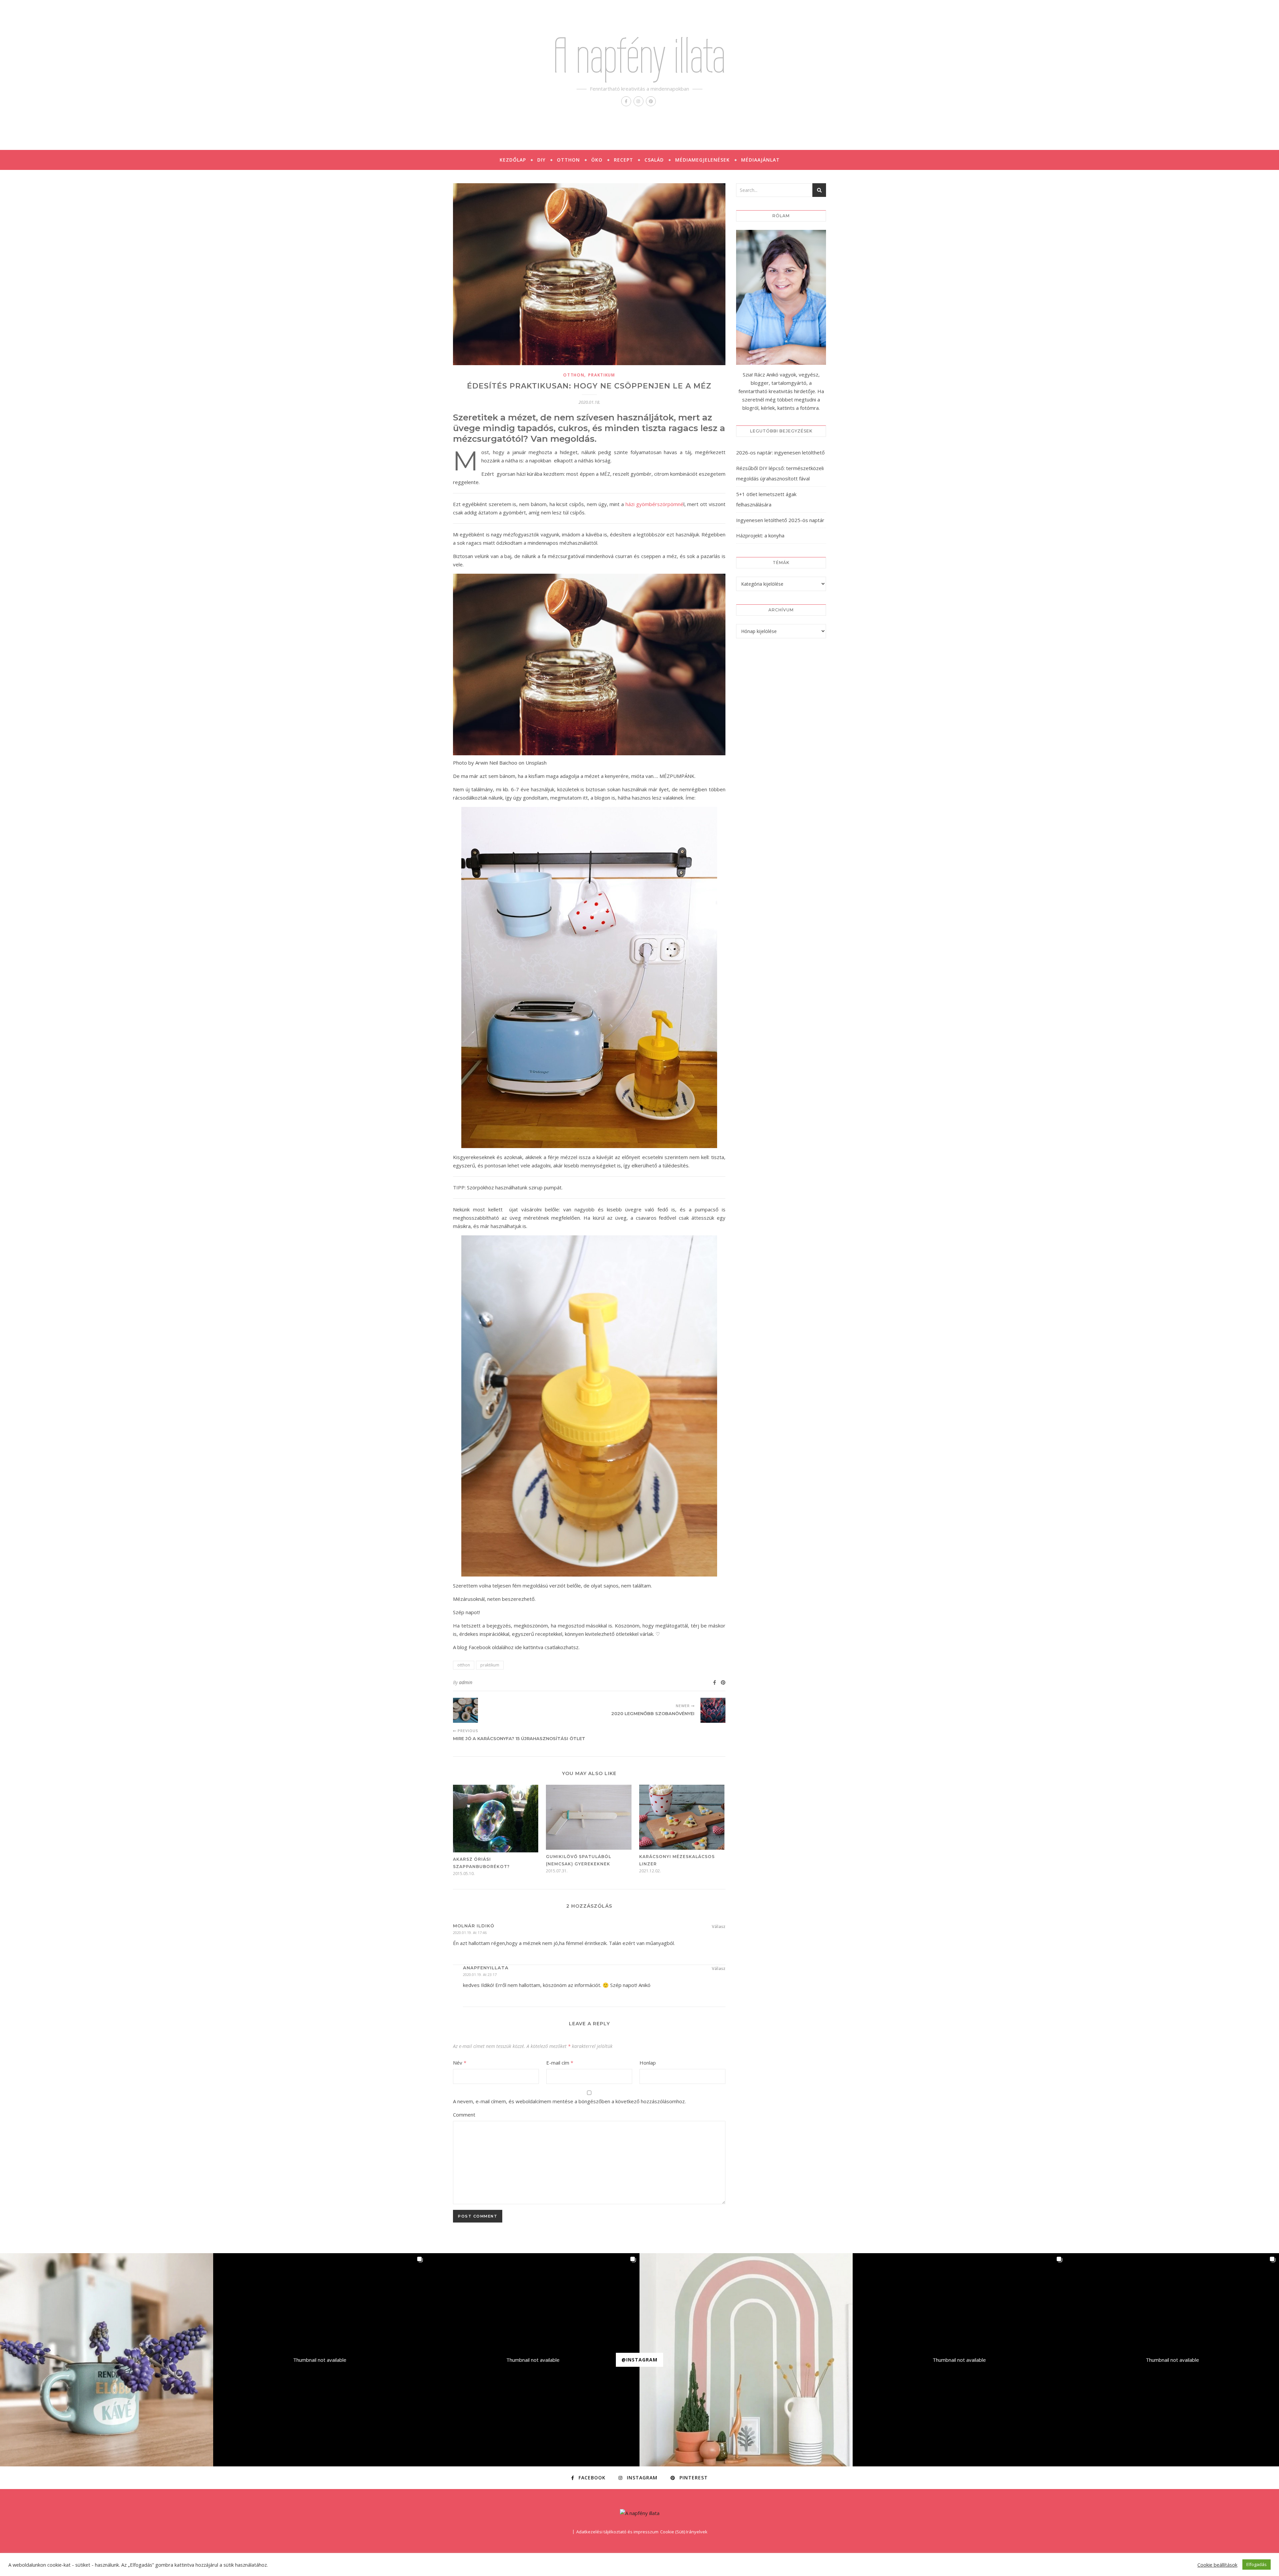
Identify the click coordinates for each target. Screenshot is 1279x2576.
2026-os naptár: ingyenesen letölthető (780, 452)
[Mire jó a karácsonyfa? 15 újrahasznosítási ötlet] (465, 1710)
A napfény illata (639, 55)
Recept (624, 160)
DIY (541, 160)
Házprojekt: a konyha (760, 535)
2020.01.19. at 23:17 (480, 1974)
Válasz (719, 1926)
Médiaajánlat (760, 160)
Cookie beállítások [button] (1217, 2565)
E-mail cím (560, 2063)
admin (466, 1682)
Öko (597, 160)
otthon (574, 375)
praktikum (602, 375)
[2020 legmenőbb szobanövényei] (713, 1710)
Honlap (648, 2063)
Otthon (568, 160)
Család (654, 160)
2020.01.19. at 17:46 (470, 1932)
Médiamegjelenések (702, 160)
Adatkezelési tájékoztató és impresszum (617, 2532)
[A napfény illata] (640, 2513)
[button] (107, 2360)
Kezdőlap (513, 160)
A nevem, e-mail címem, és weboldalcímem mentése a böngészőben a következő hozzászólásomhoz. (569, 2101)
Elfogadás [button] (1257, 2564)
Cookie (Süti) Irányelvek (684, 2532)
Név (460, 2063)
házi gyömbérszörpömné (654, 504)
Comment (464, 2115)
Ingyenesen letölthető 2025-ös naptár (780, 520)
